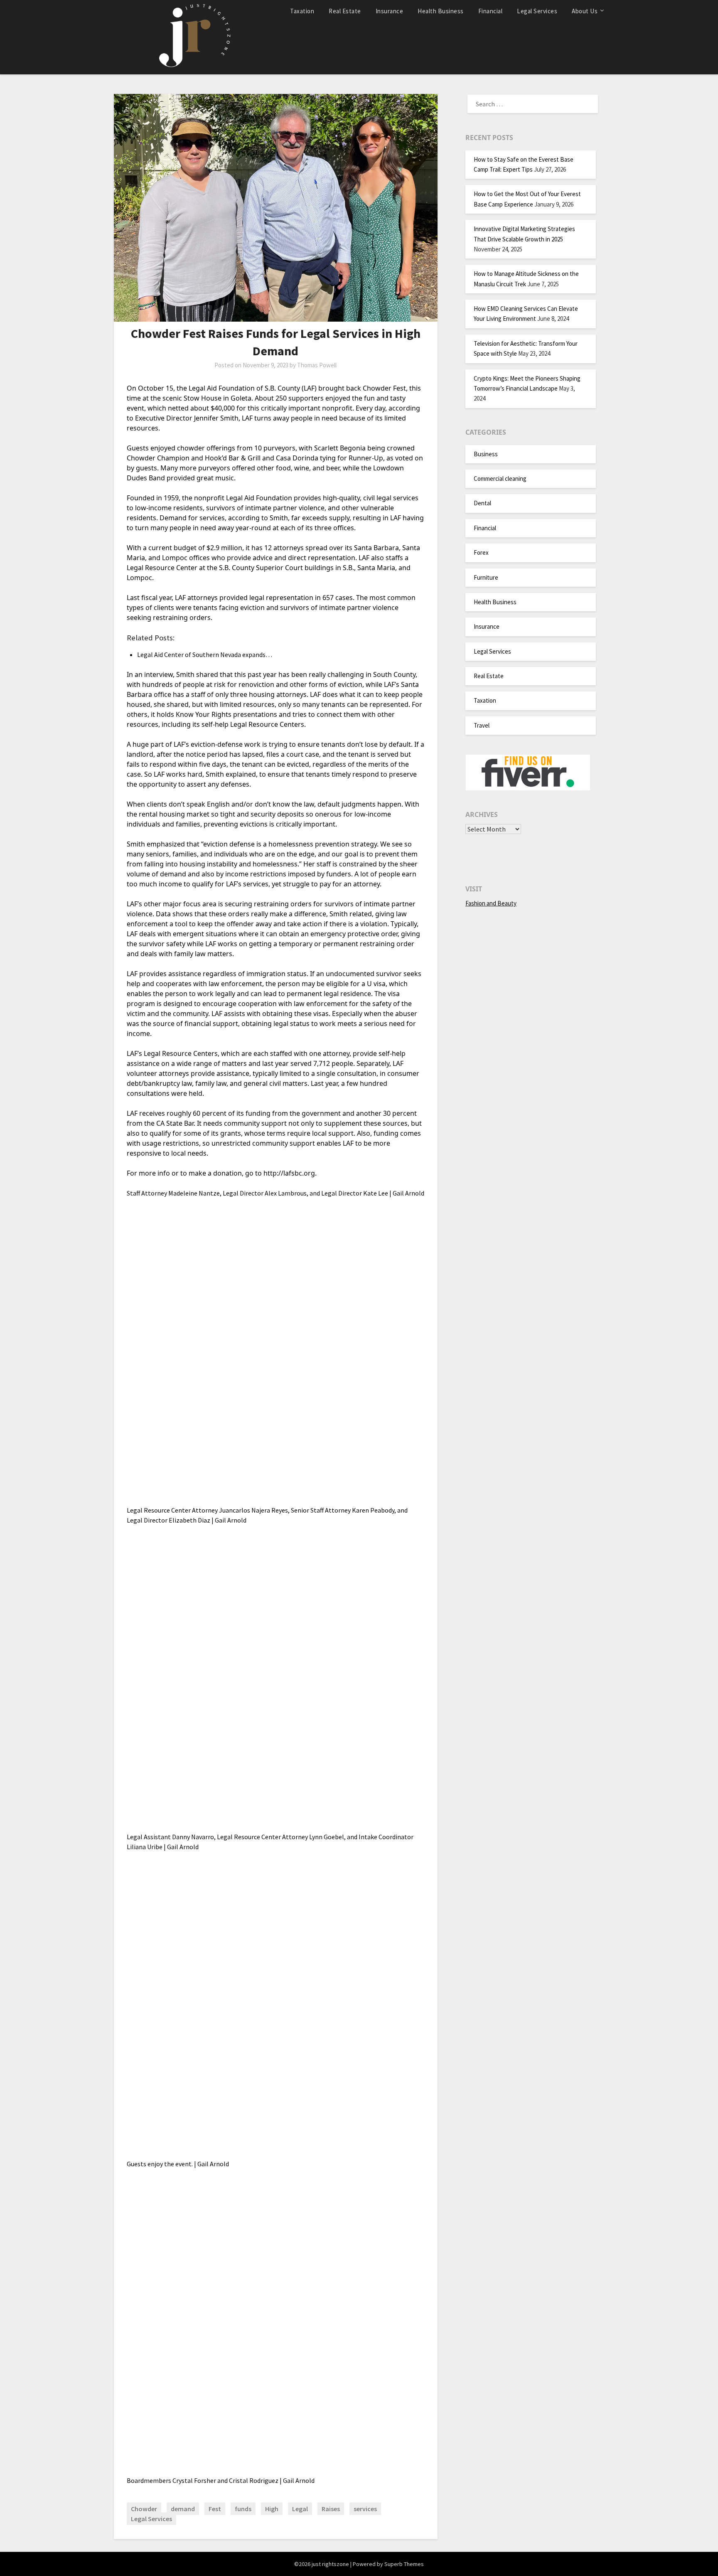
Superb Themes (404, 2564)
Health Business (441, 11)
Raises (331, 2509)
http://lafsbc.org (289, 1173)
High (272, 2509)
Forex (481, 552)
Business (486, 454)
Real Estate (345, 11)
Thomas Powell (317, 365)
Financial (491, 11)
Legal (300, 2509)
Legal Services (537, 11)
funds (243, 2509)
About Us (585, 11)
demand (183, 2509)
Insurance (390, 11)
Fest (215, 2509)
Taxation (302, 11)
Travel (482, 725)
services (365, 2509)
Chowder (144, 2509)
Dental (482, 503)
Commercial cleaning (500, 479)
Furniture (486, 577)
